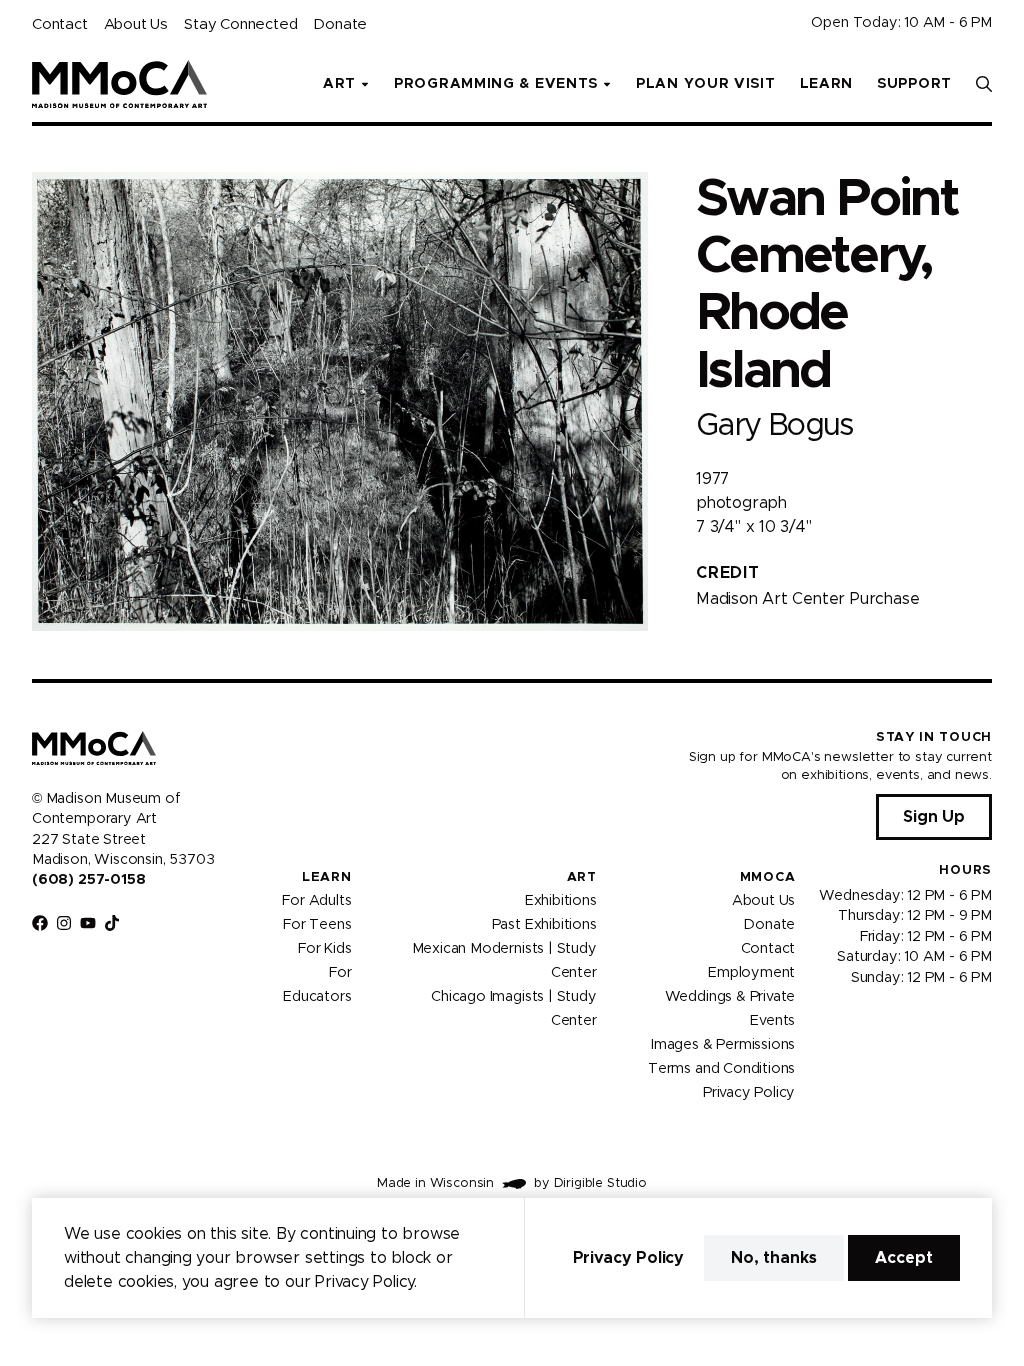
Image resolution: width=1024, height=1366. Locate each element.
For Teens (317, 925)
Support (914, 84)
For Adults (316, 901)
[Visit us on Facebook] (40, 923)
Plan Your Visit (706, 84)
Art (582, 877)
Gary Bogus (774, 425)
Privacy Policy (749, 1093)
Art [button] (339, 84)
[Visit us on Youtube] (88, 923)
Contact (60, 24)
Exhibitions (561, 901)
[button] (984, 84)
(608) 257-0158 (88, 880)
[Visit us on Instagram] (64, 923)
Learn (827, 84)
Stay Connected (240, 24)
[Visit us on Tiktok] (112, 923)
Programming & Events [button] (496, 84)
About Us (136, 24)
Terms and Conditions (721, 1069)
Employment (751, 973)
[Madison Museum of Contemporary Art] (119, 84)
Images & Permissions (723, 1045)
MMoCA (768, 877)
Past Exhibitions (544, 925)
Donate (340, 24)
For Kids (325, 949)
